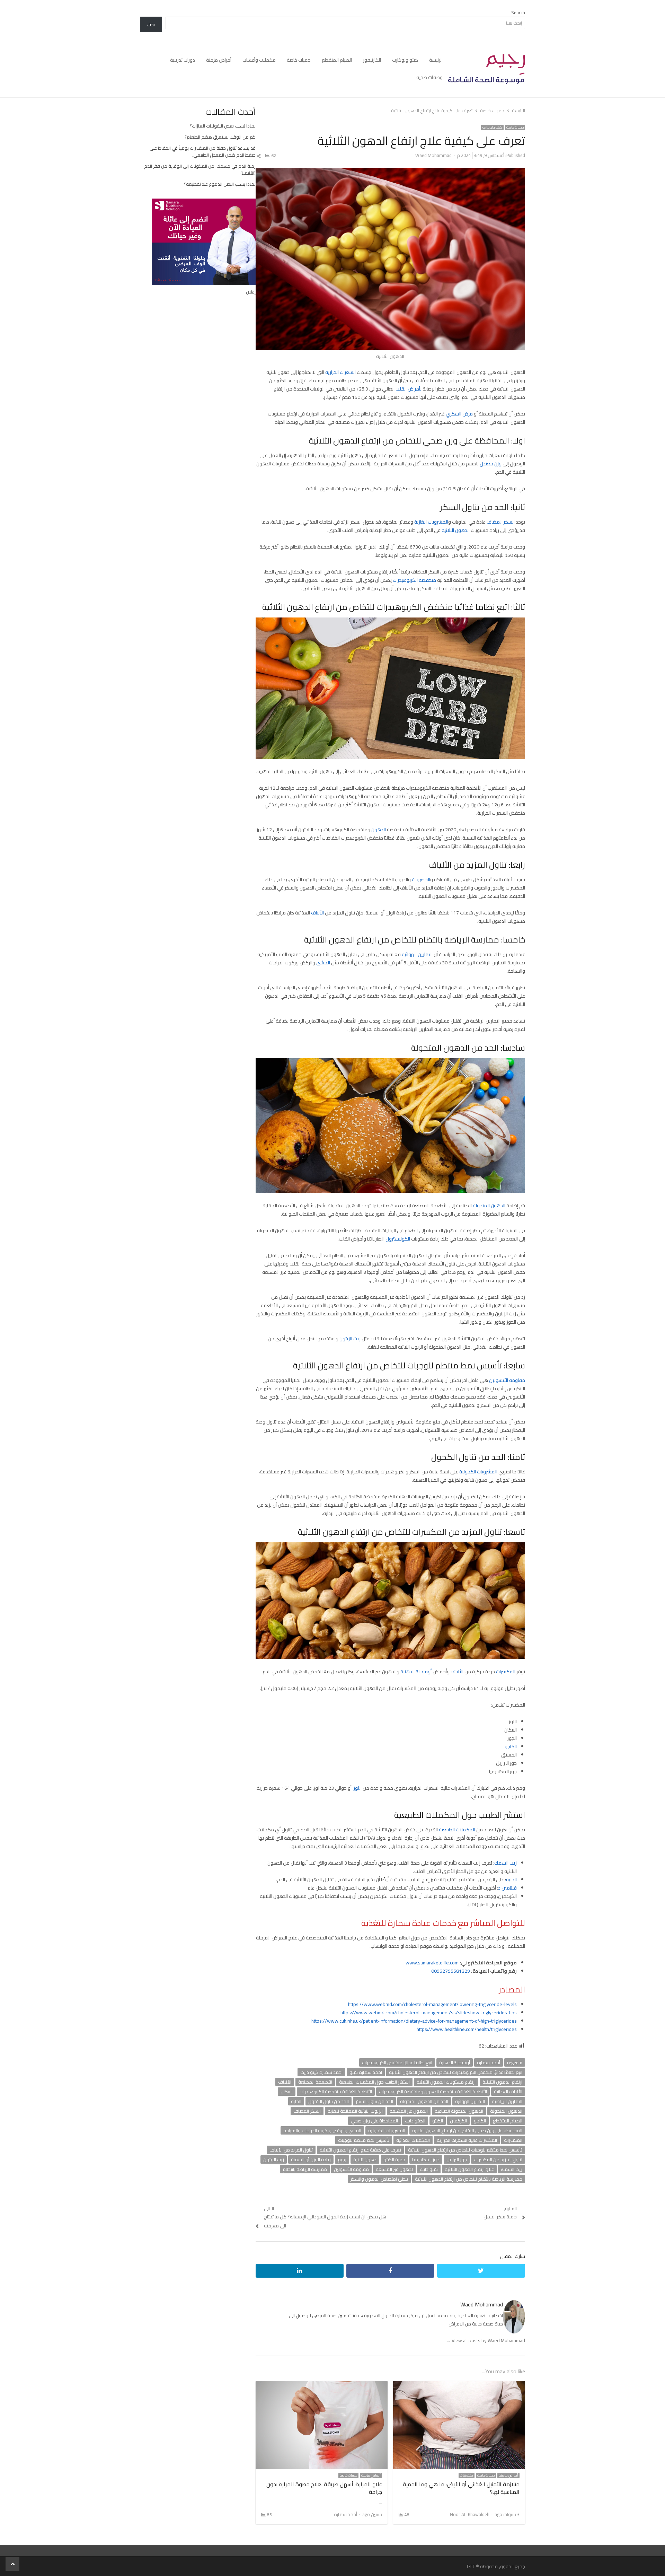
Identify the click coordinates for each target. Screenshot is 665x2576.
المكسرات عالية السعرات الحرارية (467, 2140)
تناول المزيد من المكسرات (498, 2159)
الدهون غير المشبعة (409, 2111)
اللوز (358, 1788)
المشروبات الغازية (431, 522)
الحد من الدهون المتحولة (424, 2101)
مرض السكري (459, 414)
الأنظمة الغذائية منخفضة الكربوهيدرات (336, 2092)
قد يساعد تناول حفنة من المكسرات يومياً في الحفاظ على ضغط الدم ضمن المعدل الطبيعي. (203, 151)
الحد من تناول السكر (374, 2101)
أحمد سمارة (489, 2062)
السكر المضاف (501, 522)
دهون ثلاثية (365, 2159)
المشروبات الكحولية (479, 1472)
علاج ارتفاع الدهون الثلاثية (469, 2169)
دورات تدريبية (183, 60)
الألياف (317, 913)
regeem (515, 2062)
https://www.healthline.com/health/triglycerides (467, 2029)
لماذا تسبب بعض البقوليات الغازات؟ (223, 126)
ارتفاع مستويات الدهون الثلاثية (446, 2082)
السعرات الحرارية (340, 372)
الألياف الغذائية (508, 2092)
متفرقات (467, 2476)
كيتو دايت (429, 2169)
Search (518, 12)
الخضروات (421, 879)
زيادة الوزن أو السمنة (311, 2159)
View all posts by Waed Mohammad (485, 2340)
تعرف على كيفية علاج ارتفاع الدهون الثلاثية (360, 2150)
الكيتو (438, 2121)
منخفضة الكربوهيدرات (414, 580)
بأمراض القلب (409, 389)
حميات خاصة (299, 60)
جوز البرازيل (457, 2159)
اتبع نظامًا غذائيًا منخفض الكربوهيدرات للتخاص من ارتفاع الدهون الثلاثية (456, 2072)
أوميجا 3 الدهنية (416, 1672)
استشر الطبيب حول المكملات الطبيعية (374, 2082)
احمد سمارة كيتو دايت (321, 2072)
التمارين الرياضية (507, 2101)
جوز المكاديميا (426, 2159)
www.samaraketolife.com (432, 1963)
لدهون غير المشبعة (394, 2169)
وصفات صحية (429, 77)
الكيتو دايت (415, 2121)
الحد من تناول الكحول (329, 2101)
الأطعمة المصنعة (315, 2082)
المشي (323, 963)
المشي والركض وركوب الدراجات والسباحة (322, 2130)
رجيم (342, 2159)
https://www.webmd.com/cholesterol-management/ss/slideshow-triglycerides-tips (429, 2013)
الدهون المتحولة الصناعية (459, 2111)
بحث (151, 25)
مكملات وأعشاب (259, 60)
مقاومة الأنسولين (507, 1380)
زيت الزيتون (350, 1339)
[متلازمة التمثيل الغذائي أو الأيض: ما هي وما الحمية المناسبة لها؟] (459, 2385)
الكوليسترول (398, 1239)
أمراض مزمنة (219, 60)
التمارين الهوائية (418, 954)
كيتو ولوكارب (405, 60)
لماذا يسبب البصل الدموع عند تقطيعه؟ (220, 184)
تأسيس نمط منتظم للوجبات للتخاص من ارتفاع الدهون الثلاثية (465, 2150)
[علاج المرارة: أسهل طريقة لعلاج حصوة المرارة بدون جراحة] (322, 2385)
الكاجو (511, 1746)
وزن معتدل (491, 464)
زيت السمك (506, 1863)
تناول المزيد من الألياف (291, 2150)
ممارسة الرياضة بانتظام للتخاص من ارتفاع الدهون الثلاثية (469, 2179)
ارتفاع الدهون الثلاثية (502, 2082)
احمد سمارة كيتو (366, 2072)
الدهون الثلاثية (456, 530)
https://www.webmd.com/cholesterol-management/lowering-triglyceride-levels (432, 2004)
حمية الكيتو (394, 2159)
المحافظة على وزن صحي (374, 2121)
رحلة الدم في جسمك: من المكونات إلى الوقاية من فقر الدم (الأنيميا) (200, 169)
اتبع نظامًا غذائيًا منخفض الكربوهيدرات (397, 2062)
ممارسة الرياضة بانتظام (305, 2169)
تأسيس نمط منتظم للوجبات (364, 2140)
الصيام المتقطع (337, 60)
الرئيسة (436, 60)
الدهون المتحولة (489, 1206)
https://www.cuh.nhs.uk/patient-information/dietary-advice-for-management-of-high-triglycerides (414, 2021)
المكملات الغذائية (413, 2140)
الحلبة (511, 1880)
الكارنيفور (372, 60)
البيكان (287, 2092)
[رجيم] (487, 69)
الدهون (379, 830)
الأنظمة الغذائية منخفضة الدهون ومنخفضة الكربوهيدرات (433, 2092)
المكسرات (506, 1672)
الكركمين (458, 2121)
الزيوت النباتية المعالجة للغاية (355, 2111)
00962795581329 (451, 1971)
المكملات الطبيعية (457, 1830)
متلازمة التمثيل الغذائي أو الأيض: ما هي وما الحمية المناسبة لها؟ (461, 2488)
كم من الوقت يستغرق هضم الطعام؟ (220, 137)
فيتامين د (507, 1888)
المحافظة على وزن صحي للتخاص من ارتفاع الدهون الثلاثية (467, 2130)
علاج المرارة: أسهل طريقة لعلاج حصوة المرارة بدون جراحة (324, 2488)
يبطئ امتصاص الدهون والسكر (379, 2179)
